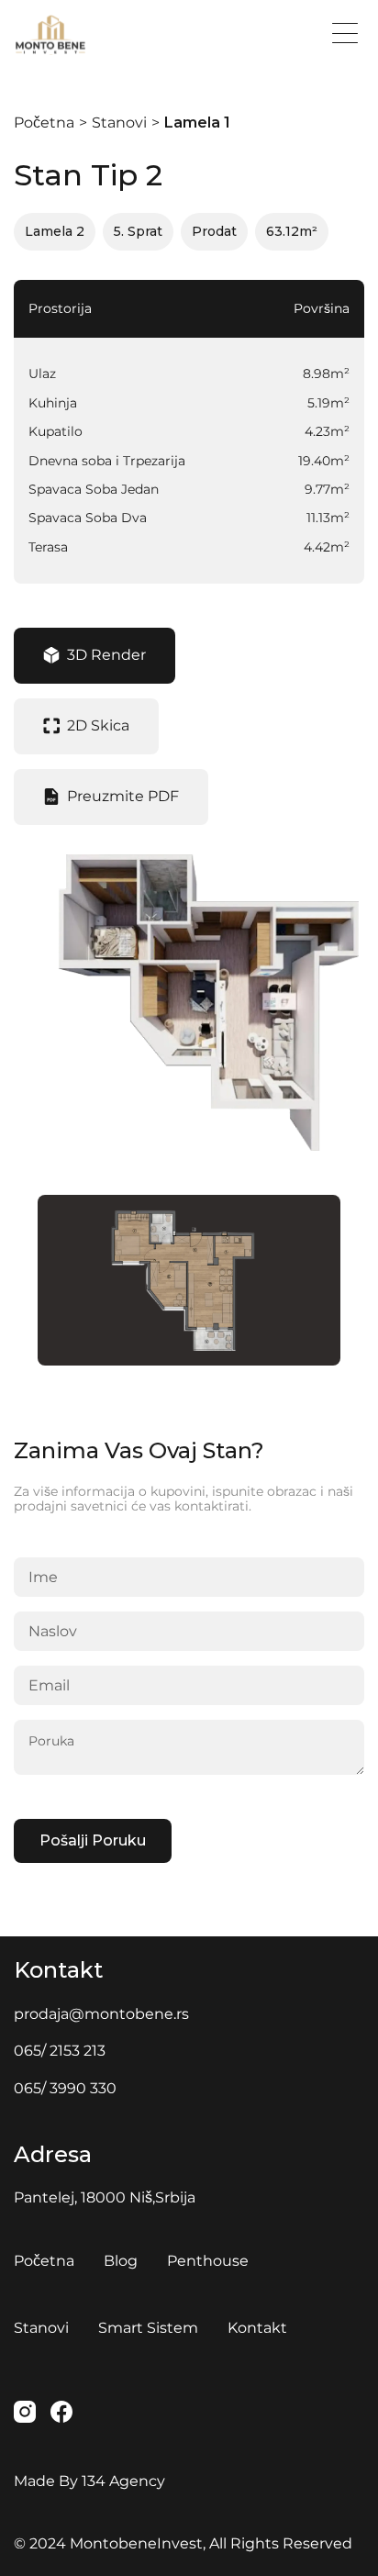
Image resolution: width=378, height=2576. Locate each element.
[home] (98, 35)
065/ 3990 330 (65, 2088)
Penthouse (208, 2261)
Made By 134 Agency (89, 2481)
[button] (345, 33)
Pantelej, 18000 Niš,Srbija (105, 2197)
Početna (44, 123)
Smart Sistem (148, 2328)
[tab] (94, 656)
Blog (121, 2261)
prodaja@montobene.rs (101, 2014)
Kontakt (257, 2328)
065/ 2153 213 (60, 2051)
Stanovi (119, 123)
